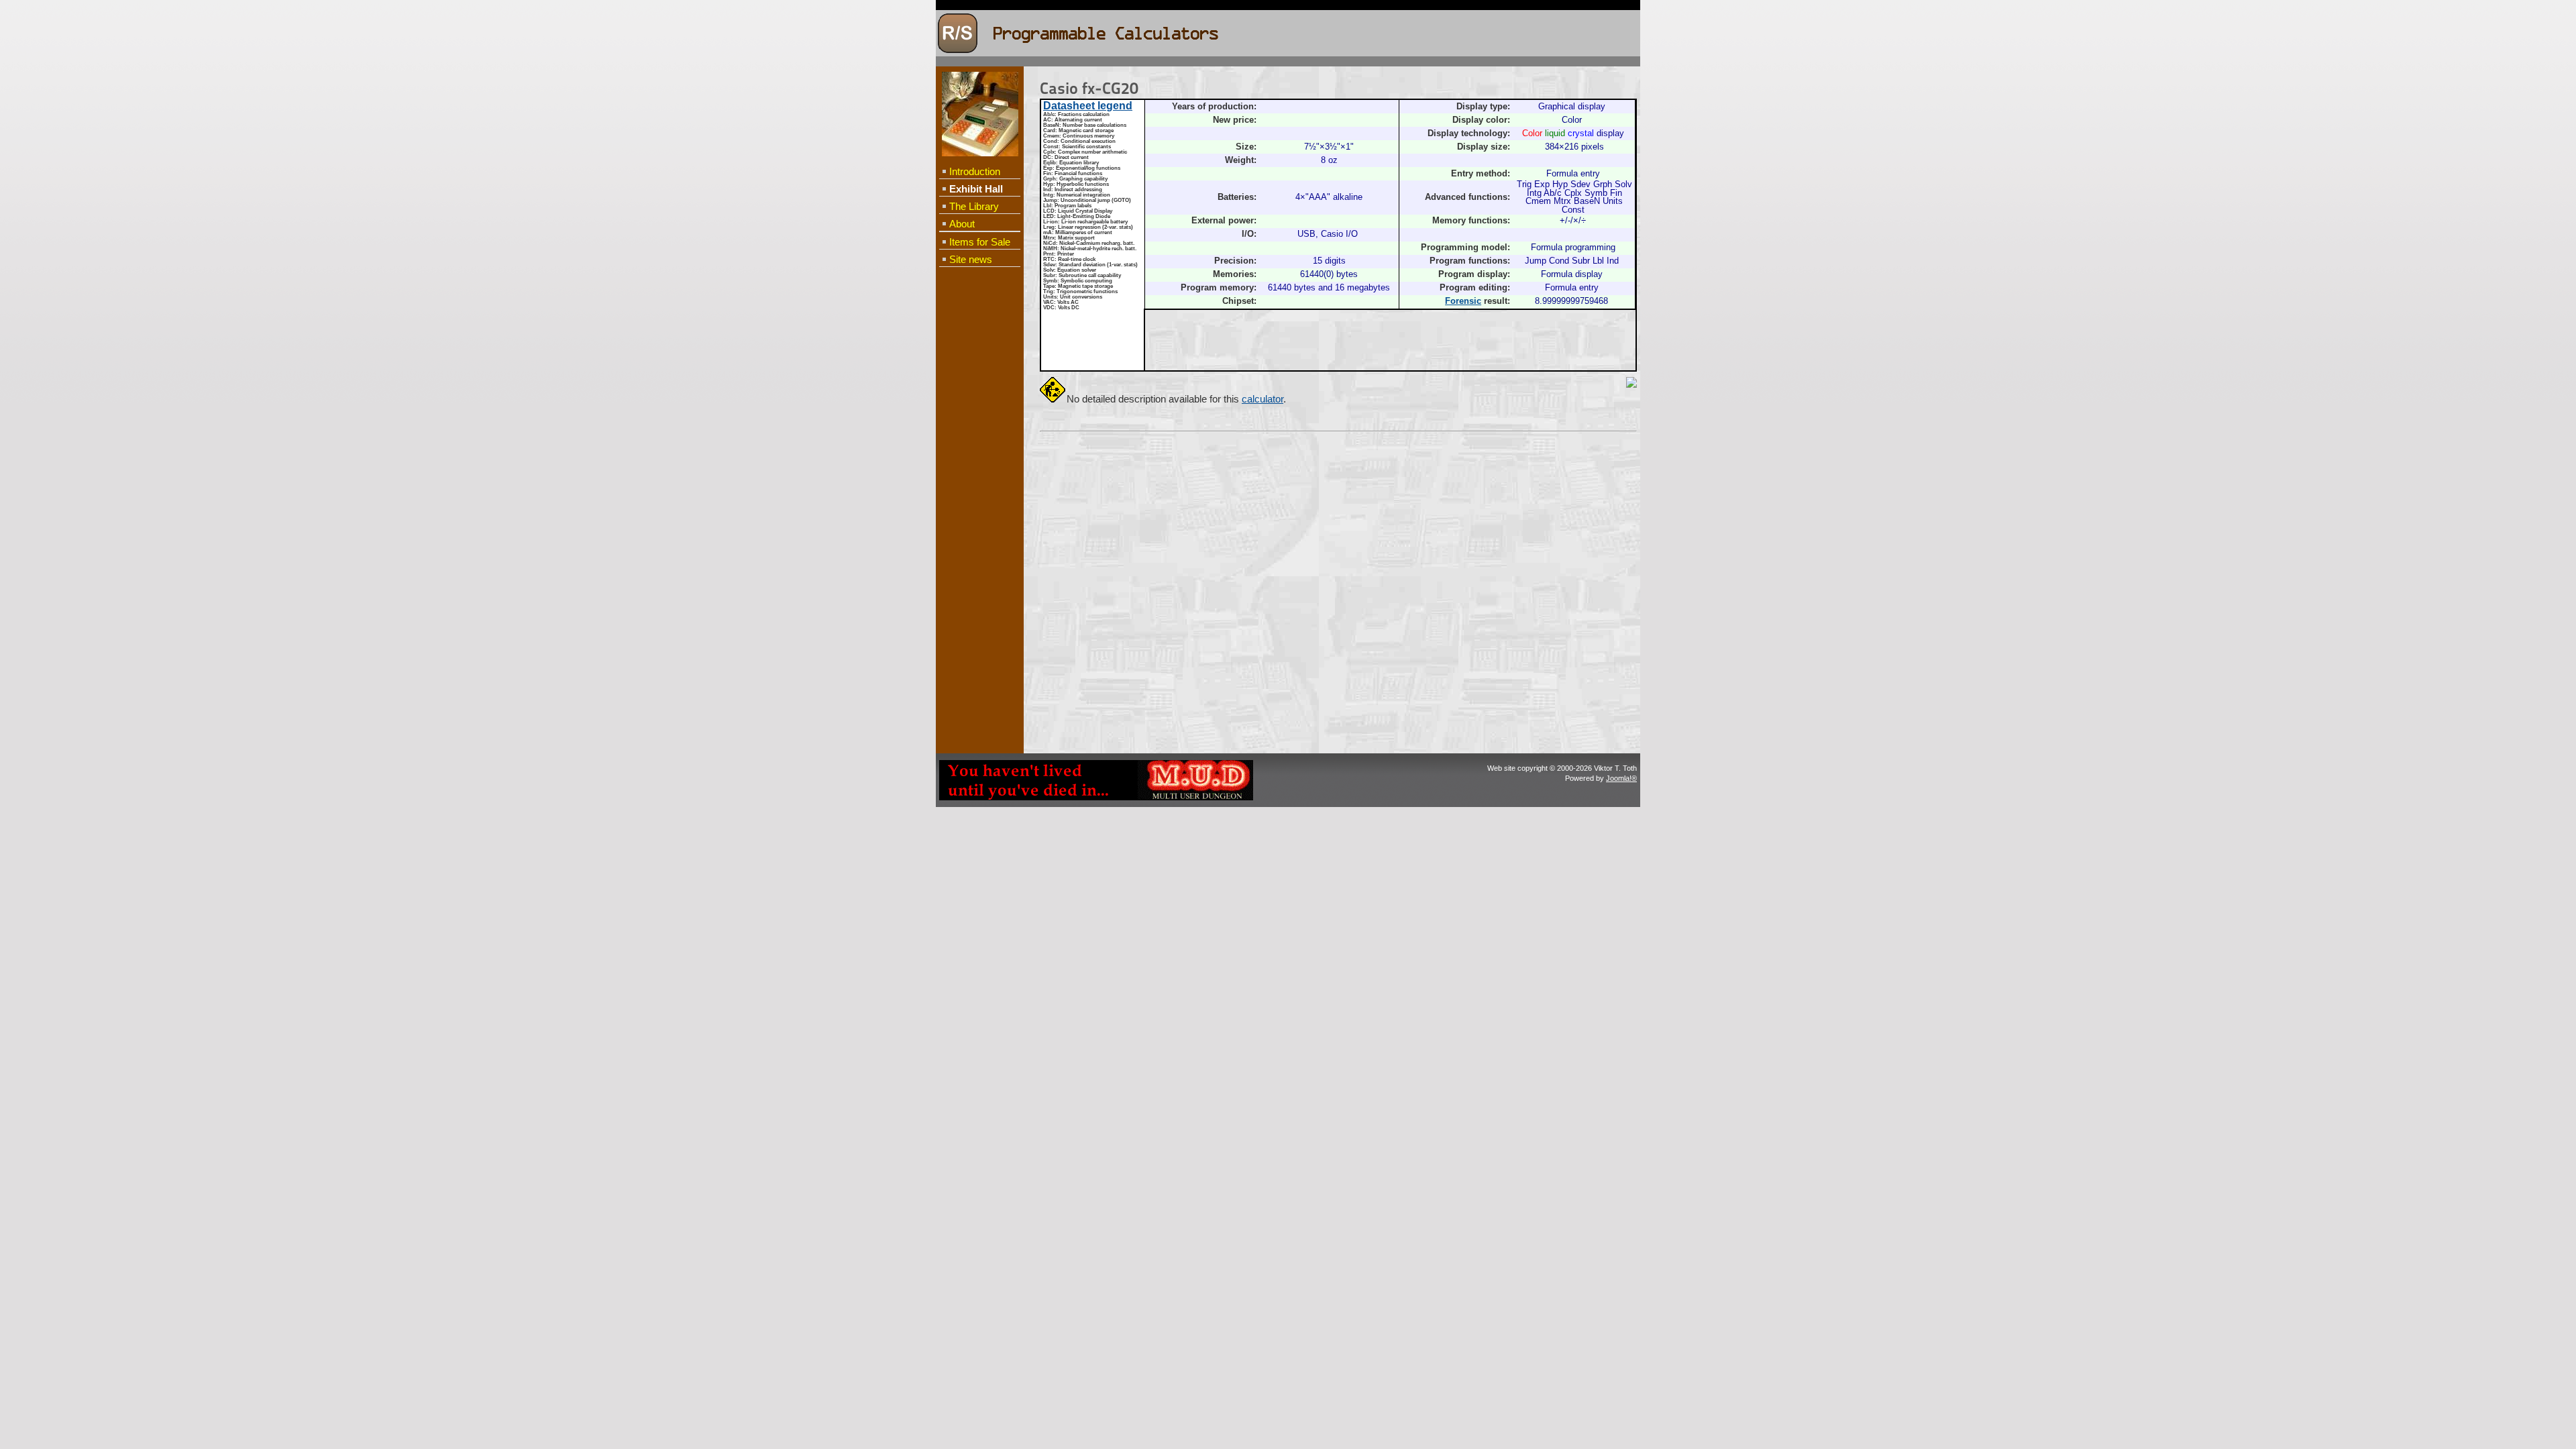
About (962, 224)
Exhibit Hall (976, 189)
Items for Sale (980, 242)
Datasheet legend (1088, 106)
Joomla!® (1621, 778)
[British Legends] (1096, 798)
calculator (1263, 399)
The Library (974, 206)
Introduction (975, 171)
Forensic (1463, 301)
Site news (971, 259)
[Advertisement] (979, 487)
